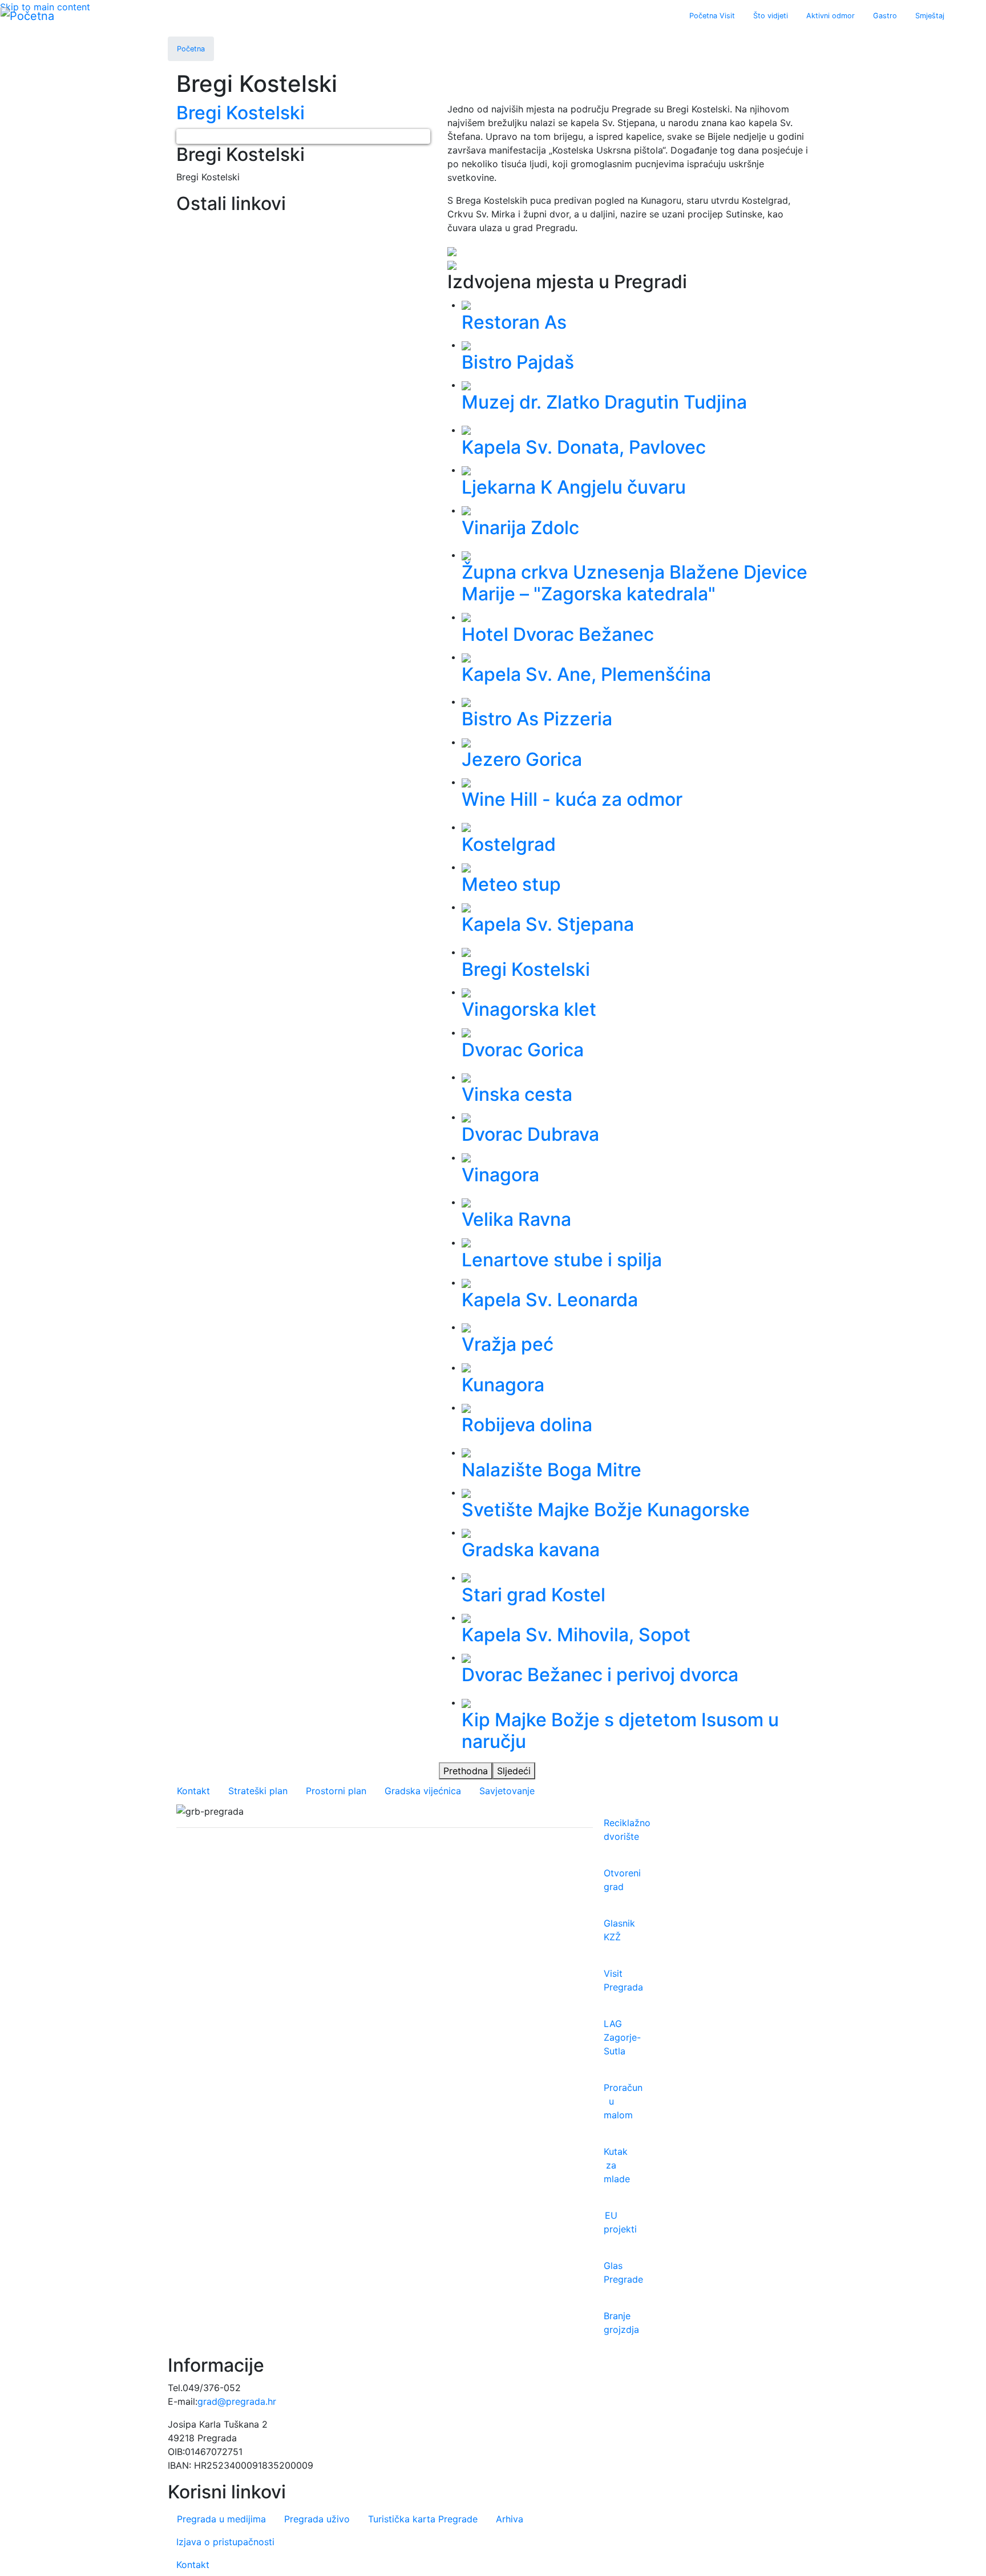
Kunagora (503, 1385)
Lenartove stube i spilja (562, 1260)
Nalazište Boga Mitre (551, 1470)
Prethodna (466, 1771)
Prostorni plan (336, 1791)
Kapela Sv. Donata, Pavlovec (584, 447)
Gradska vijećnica (423, 1791)
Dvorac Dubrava (530, 1134)
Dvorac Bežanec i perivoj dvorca (600, 1675)
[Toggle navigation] (961, 16)
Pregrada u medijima (221, 2519)
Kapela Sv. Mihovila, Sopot (576, 1635)
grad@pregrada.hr (237, 2401)
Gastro (885, 16)
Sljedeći (514, 1771)
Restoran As (514, 322)
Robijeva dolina (527, 1425)
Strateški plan (258, 1791)
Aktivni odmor (831, 16)
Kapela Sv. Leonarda (550, 1300)
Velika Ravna (516, 1219)
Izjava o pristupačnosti (225, 2542)
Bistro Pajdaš (518, 362)
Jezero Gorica (522, 759)
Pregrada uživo (317, 2519)
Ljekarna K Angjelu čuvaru (574, 487)
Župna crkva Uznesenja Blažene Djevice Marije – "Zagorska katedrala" (635, 583)
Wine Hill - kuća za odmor (572, 799)
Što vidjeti (771, 16)
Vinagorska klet (529, 1009)
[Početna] (27, 16)
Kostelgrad (509, 844)
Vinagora (500, 1175)
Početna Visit (712, 16)
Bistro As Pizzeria (537, 719)
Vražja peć (508, 1344)
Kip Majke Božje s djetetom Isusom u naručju (620, 1731)
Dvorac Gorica (523, 1050)
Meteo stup (511, 884)
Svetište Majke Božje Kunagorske (606, 1510)
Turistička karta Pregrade (423, 2519)
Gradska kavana (531, 1550)
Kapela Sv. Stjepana (548, 924)
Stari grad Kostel (534, 1595)
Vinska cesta (517, 1094)
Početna (191, 49)
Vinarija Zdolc (520, 528)
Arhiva (510, 2519)
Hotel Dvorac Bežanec (558, 634)
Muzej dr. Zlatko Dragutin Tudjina (604, 402)
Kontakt (193, 1791)
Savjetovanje (507, 1791)
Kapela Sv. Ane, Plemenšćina (586, 674)
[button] (184, 136)
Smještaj (930, 16)
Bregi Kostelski (526, 969)
